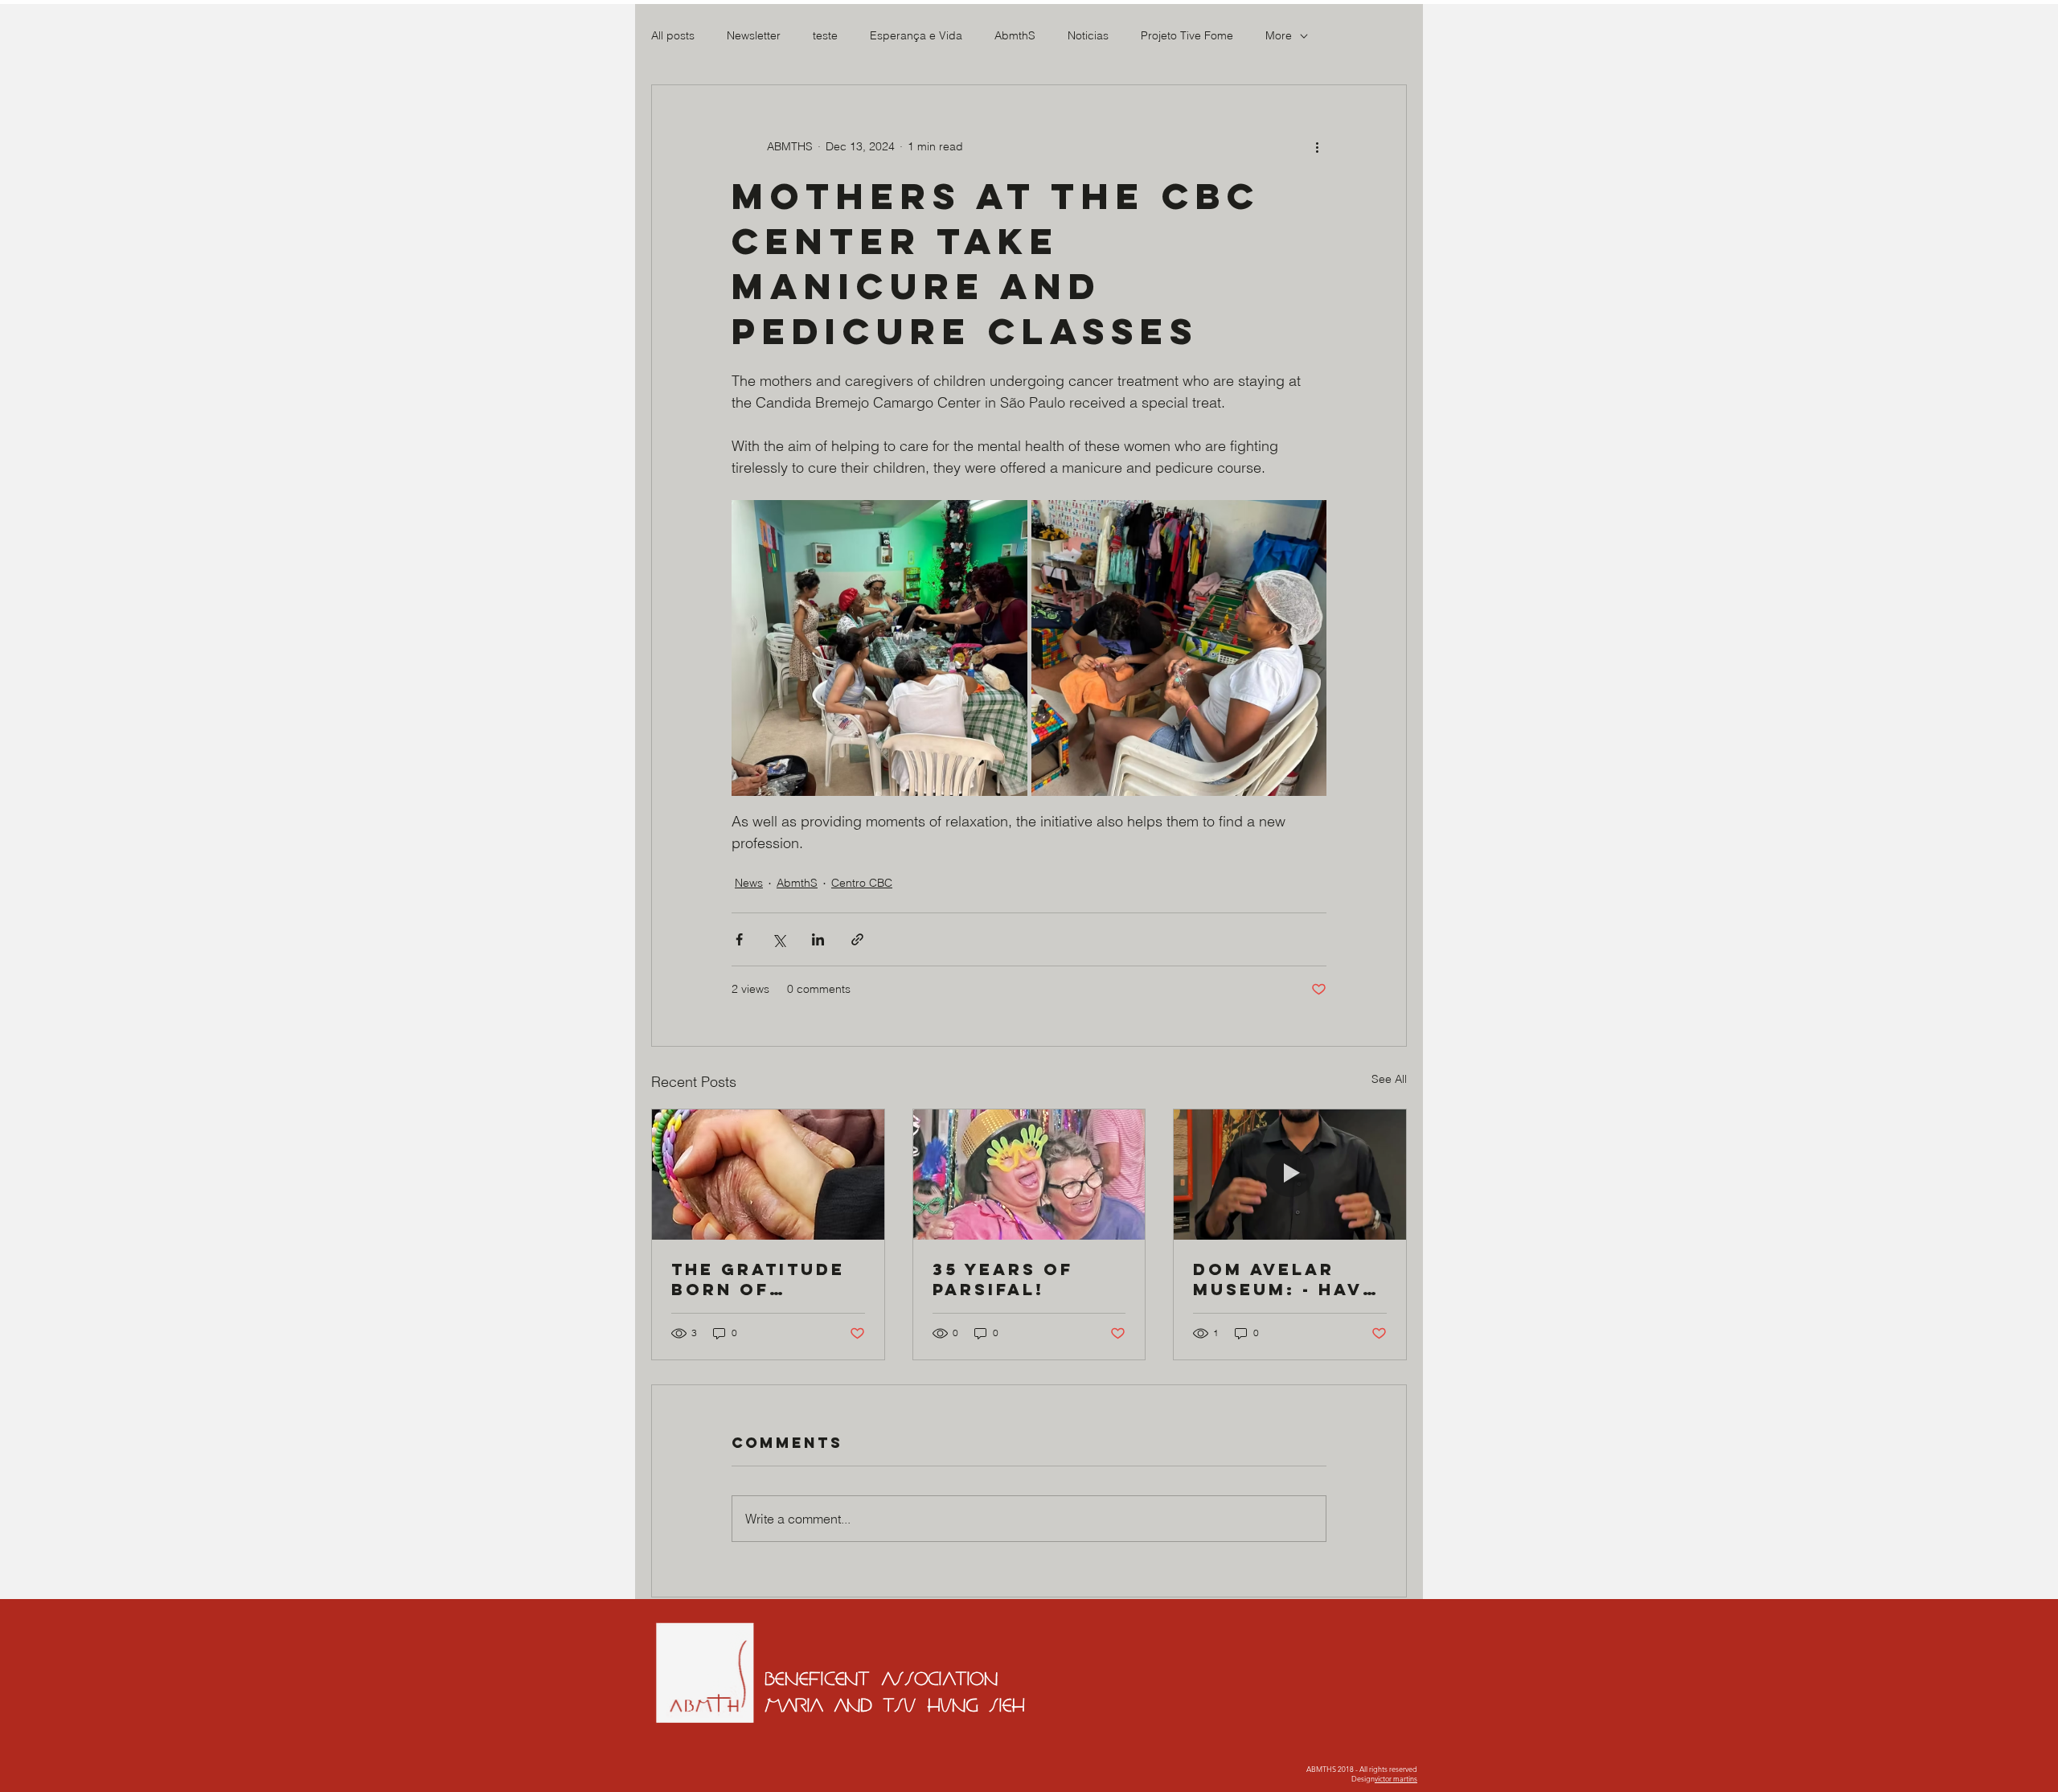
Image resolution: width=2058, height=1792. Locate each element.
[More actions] (1317, 146)
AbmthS (1015, 35)
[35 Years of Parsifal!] (1029, 1175)
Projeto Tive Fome (1187, 35)
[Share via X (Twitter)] (779, 939)
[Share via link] (857, 939)
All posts (673, 35)
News (749, 883)
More (1279, 35)
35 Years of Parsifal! (1003, 1279)
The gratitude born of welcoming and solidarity (766, 1279)
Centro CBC (862, 883)
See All (1389, 1079)
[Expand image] (879, 648)
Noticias (1088, 35)
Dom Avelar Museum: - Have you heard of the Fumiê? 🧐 (1285, 1279)
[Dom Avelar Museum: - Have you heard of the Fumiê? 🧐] (1290, 1175)
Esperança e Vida (916, 35)
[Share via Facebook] (739, 939)
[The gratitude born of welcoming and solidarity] (768, 1175)
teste (825, 35)
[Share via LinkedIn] (818, 939)
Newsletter (754, 35)
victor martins (1396, 1778)
